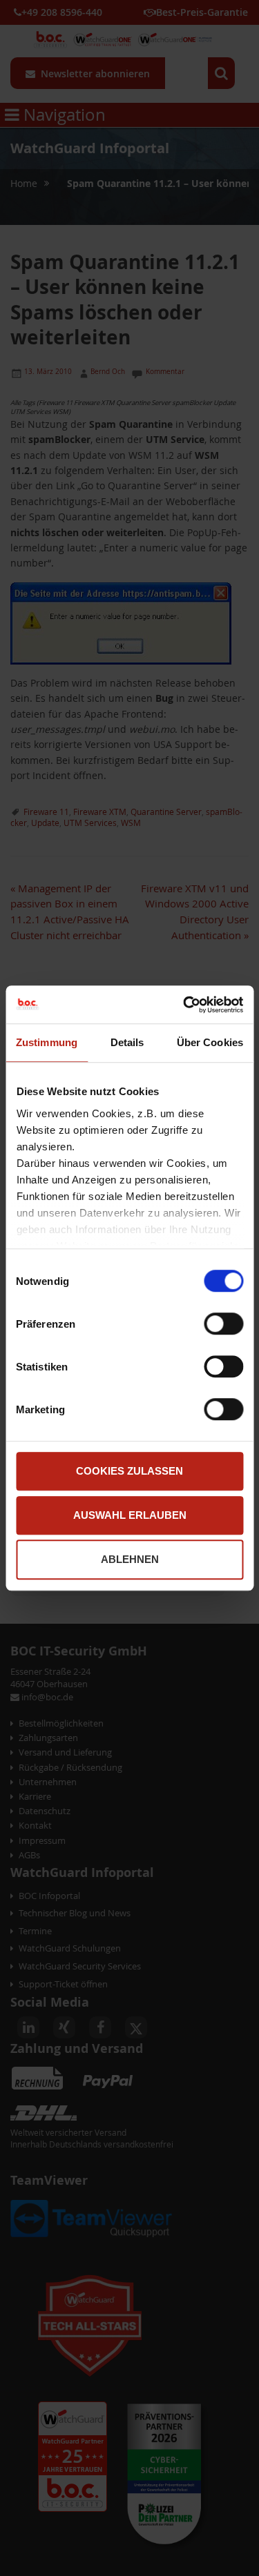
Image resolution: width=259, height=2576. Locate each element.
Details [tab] (127, 1042)
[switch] (223, 1325)
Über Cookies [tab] (210, 1042)
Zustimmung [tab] (47, 1042)
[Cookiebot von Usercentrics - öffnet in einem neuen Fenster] (184, 1005)
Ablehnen (130, 1559)
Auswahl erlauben (130, 1515)
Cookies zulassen (129, 1471)
